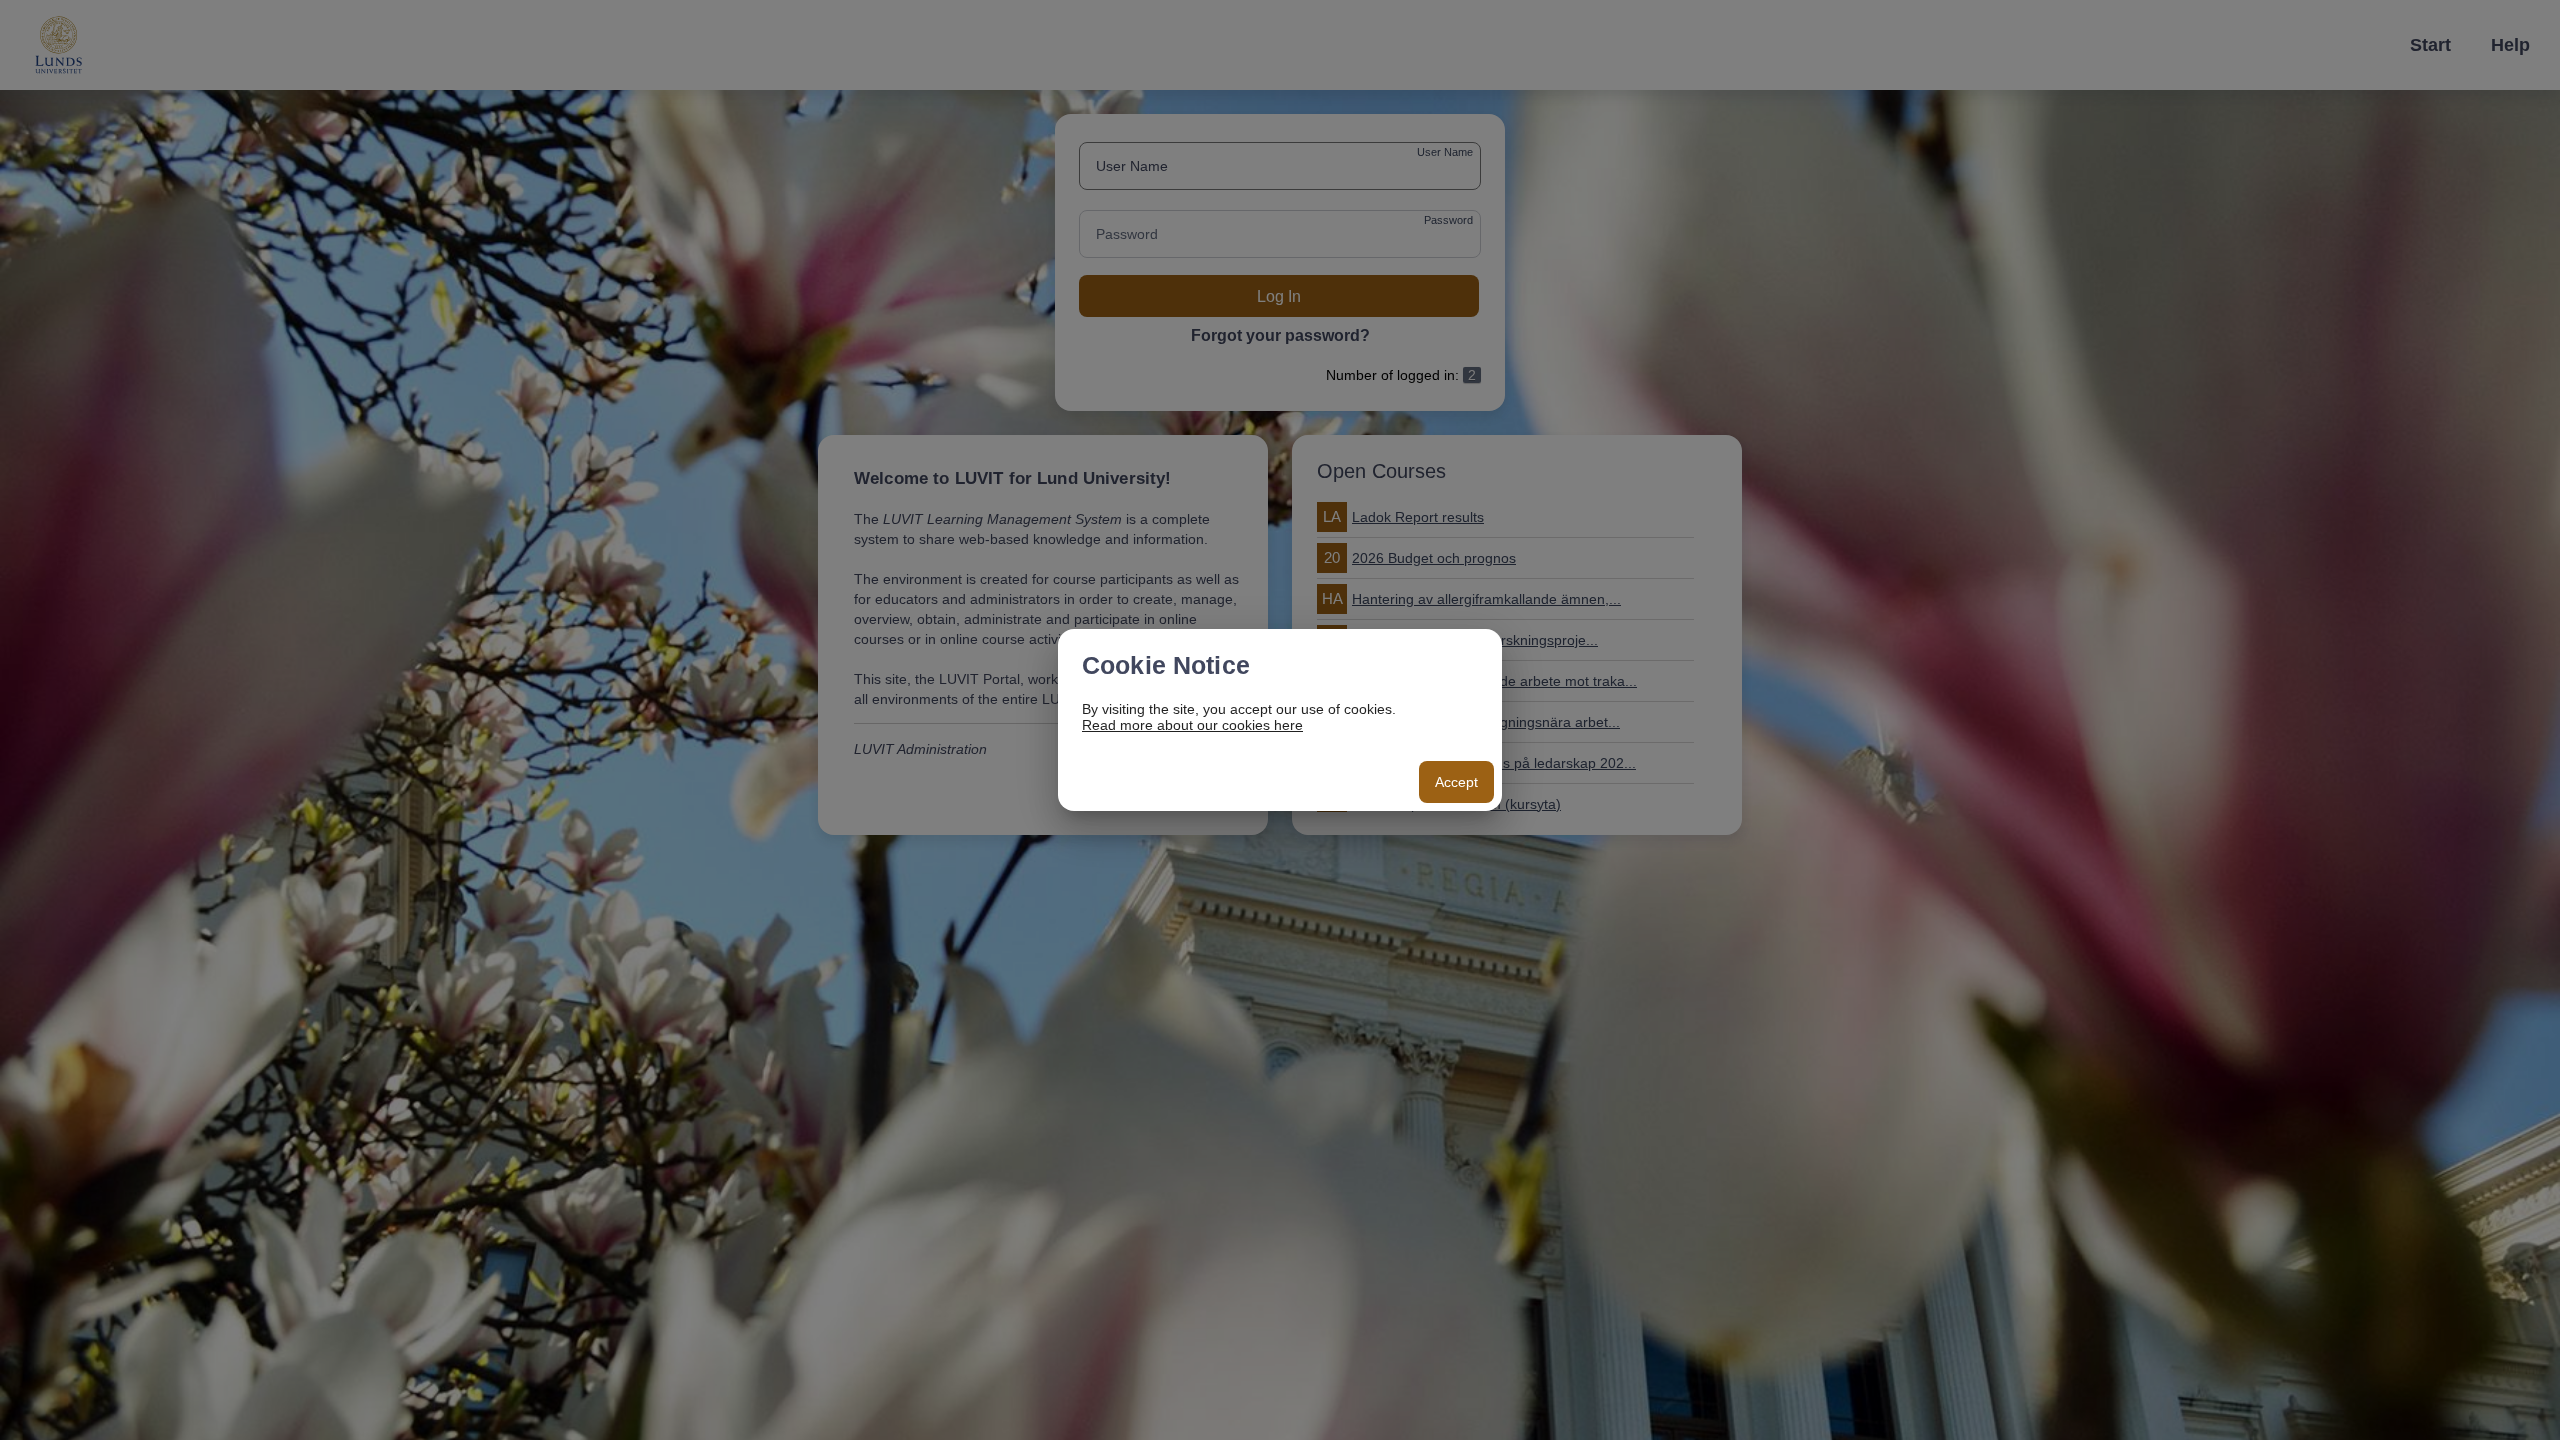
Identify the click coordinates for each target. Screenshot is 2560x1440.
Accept (1456, 782)
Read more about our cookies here (1192, 725)
